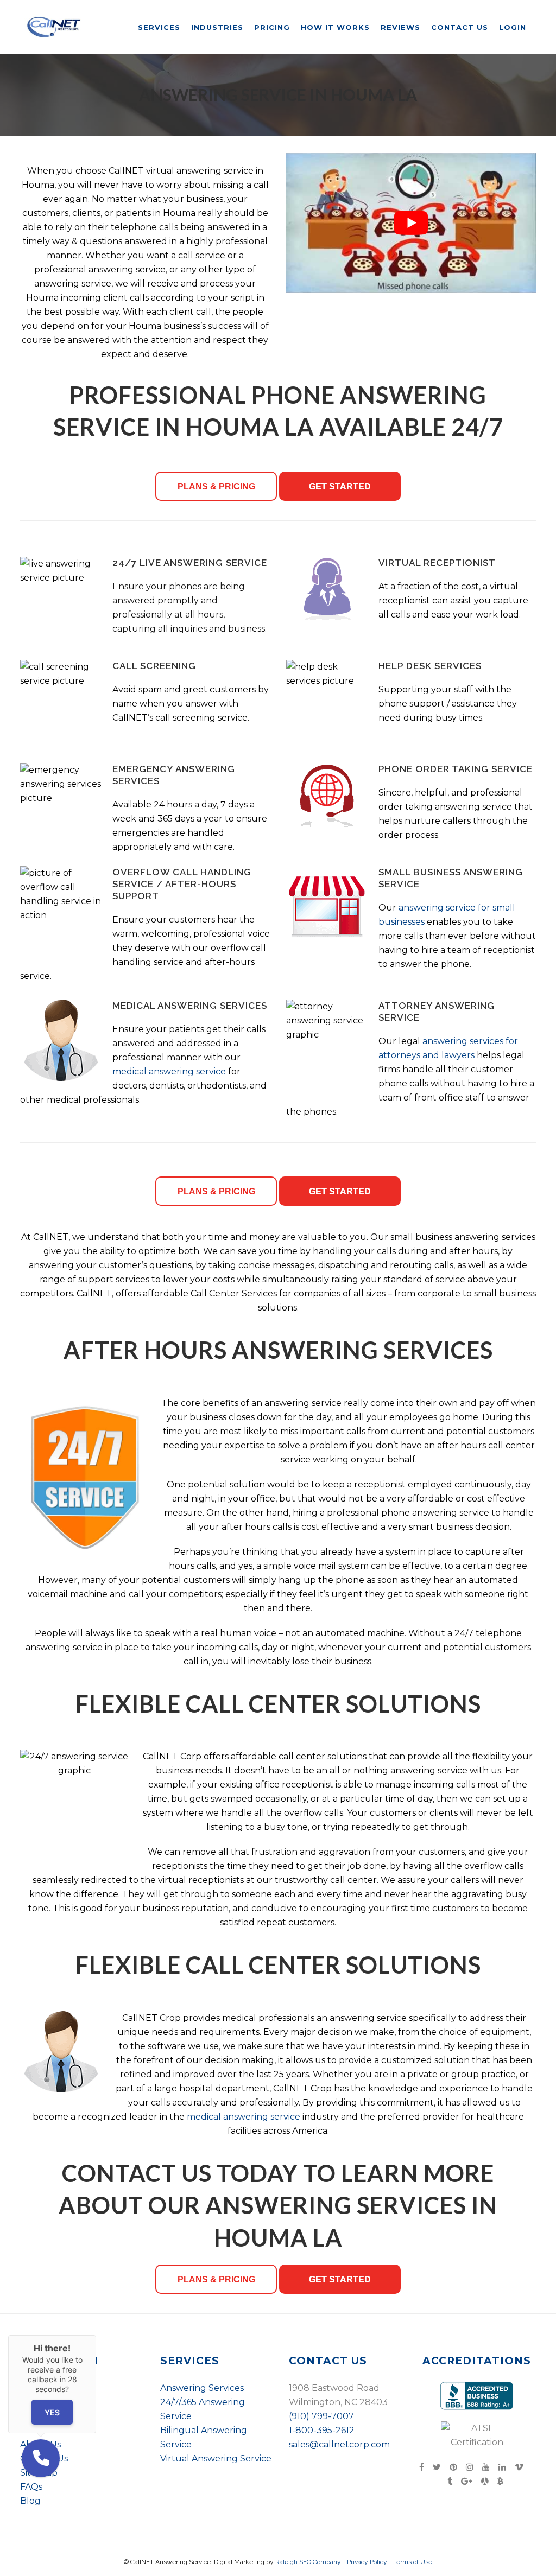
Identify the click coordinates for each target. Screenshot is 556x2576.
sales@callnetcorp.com (339, 2444)
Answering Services (202, 2388)
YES (52, 2412)
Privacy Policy (367, 2562)
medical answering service (169, 1071)
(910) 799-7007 (321, 2416)
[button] (41, 2458)
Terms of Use (413, 2562)
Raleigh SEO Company (308, 2562)
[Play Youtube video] (411, 223)
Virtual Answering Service (216, 2459)
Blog (30, 2501)
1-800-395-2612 (322, 2430)
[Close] (96, 2335)
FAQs (31, 2487)
